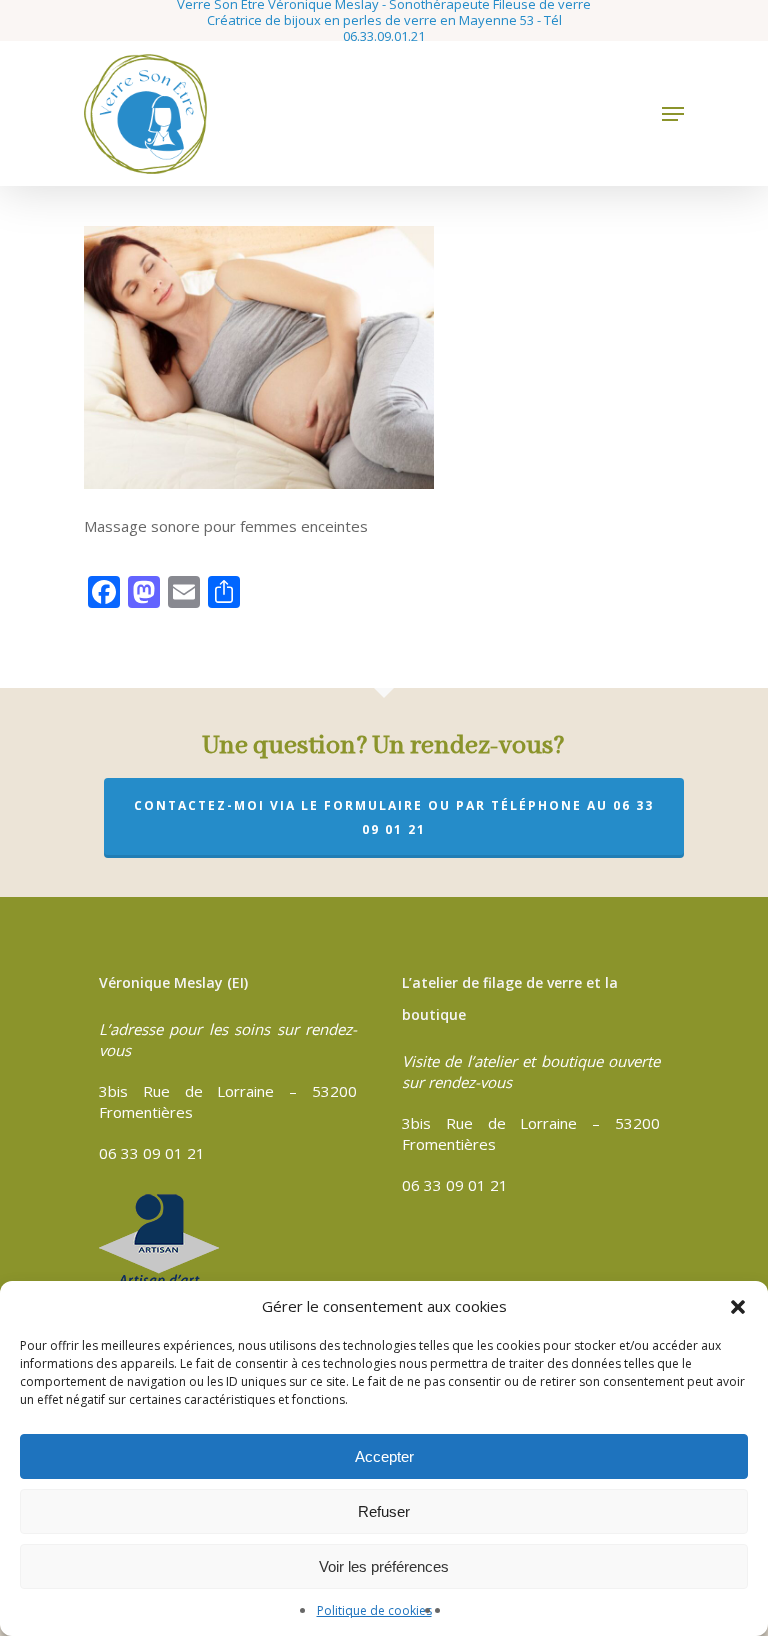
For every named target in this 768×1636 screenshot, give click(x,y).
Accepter (384, 1456)
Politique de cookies (374, 1610)
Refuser (384, 1511)
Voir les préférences (384, 1566)
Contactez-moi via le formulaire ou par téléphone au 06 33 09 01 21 (394, 817)
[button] (738, 1307)
